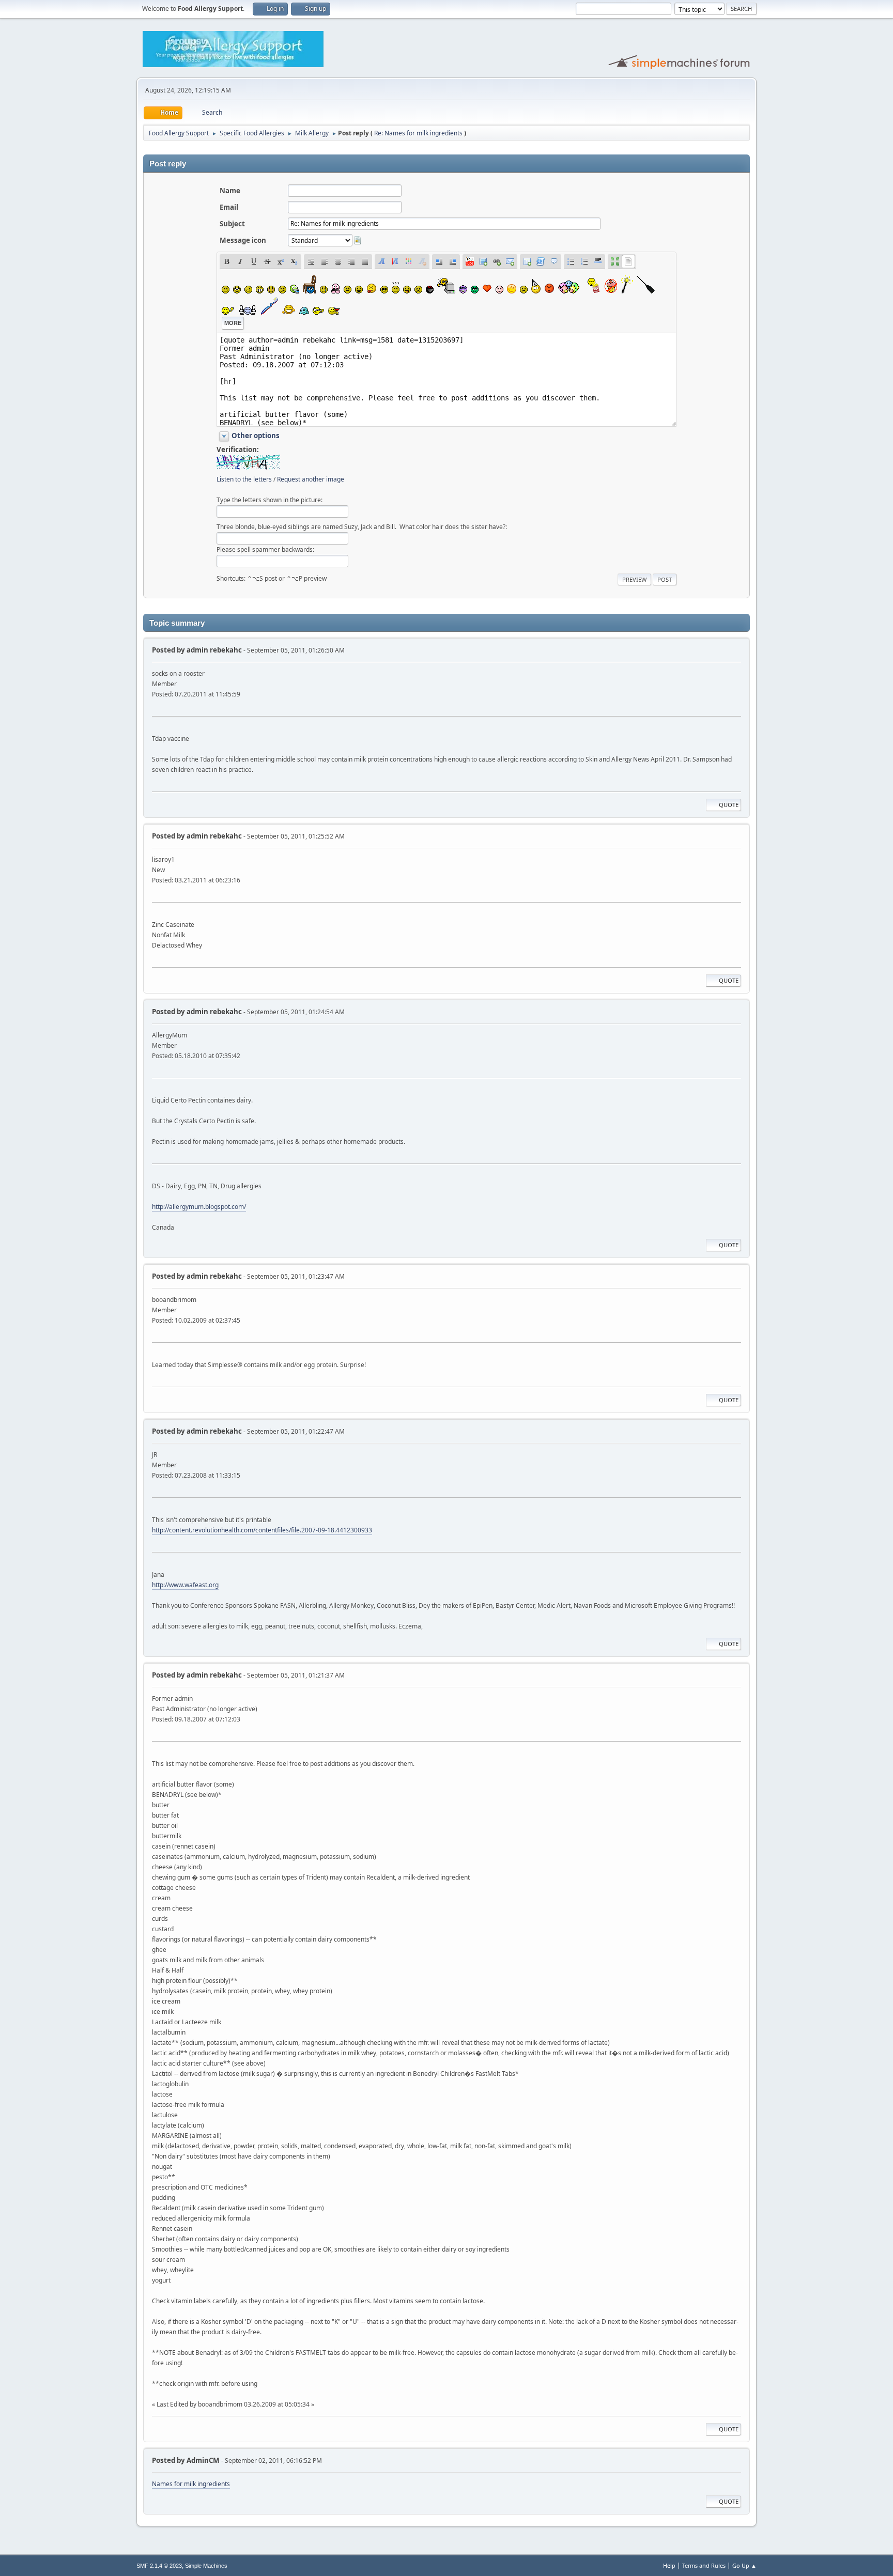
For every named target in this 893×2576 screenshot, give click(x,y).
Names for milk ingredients (191, 2484)
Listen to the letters (244, 479)
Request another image (311, 479)
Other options (256, 436)
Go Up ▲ (744, 2565)
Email (229, 207)
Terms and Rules (704, 2565)
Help (669, 2565)
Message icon (243, 240)
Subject (232, 224)
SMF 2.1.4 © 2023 (159, 2566)
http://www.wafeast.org (185, 1585)
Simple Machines (206, 2566)
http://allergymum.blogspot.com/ (199, 1207)
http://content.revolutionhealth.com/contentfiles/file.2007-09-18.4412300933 (262, 1530)
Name (230, 191)
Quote (729, 805)
